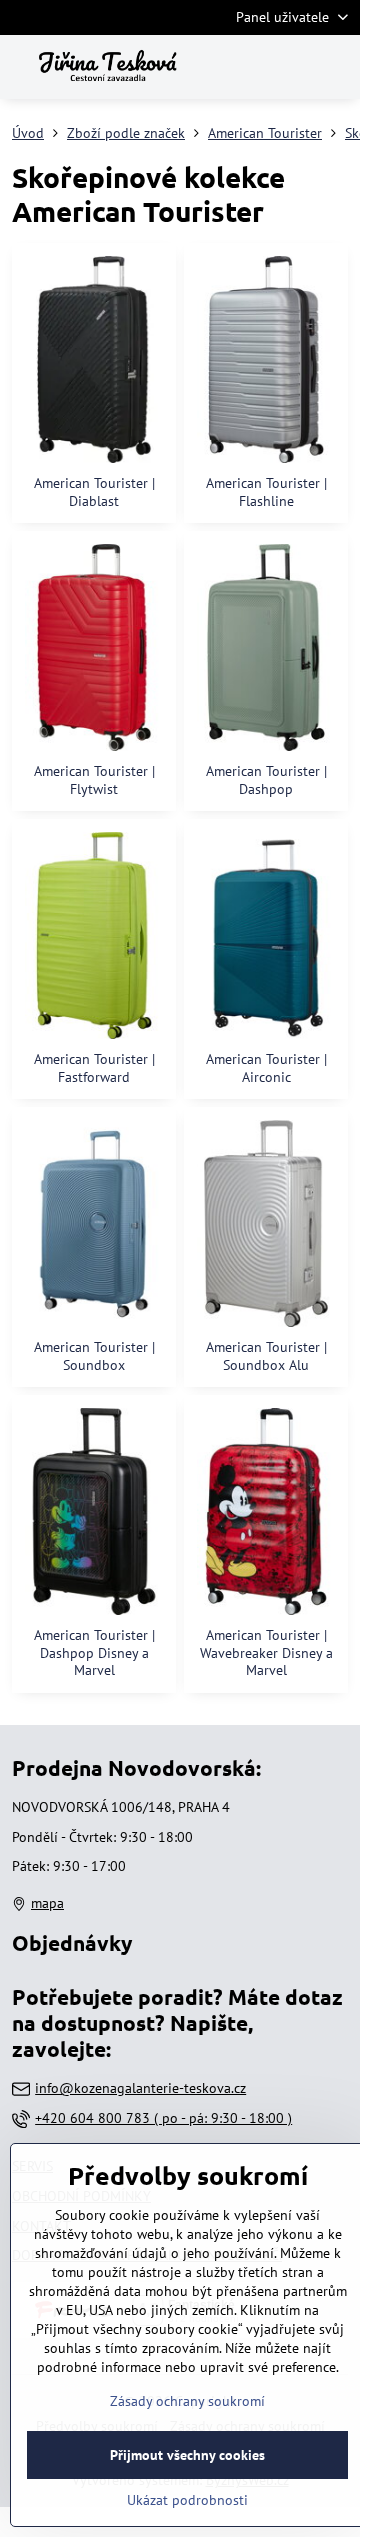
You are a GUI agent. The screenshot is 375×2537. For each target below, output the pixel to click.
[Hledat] (240, 67)
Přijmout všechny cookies (187, 2455)
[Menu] (336, 67)
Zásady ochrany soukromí (187, 2401)
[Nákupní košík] (288, 67)
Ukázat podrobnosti (187, 2500)
